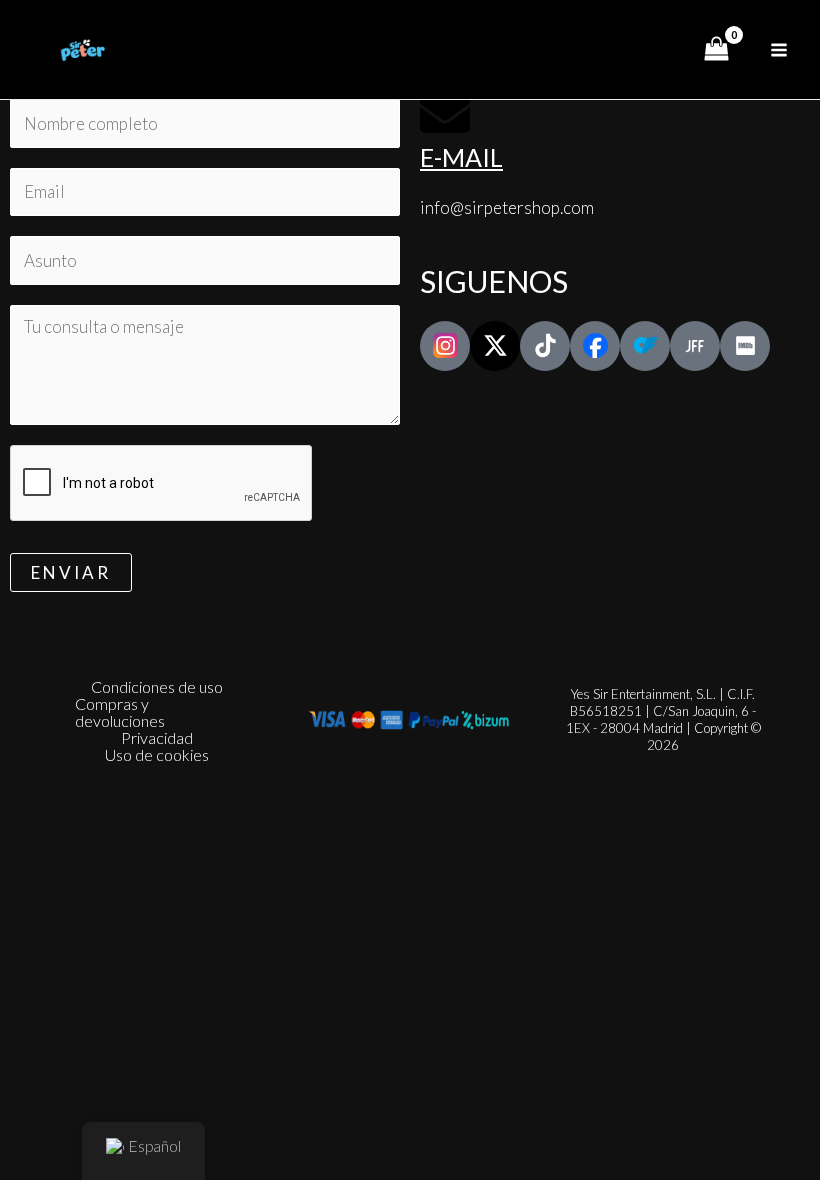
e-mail (461, 157)
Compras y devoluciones (120, 712)
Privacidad (157, 737)
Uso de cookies (157, 754)
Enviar (71, 572)
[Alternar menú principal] (779, 50)
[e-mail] (445, 114)
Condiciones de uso (157, 686)
